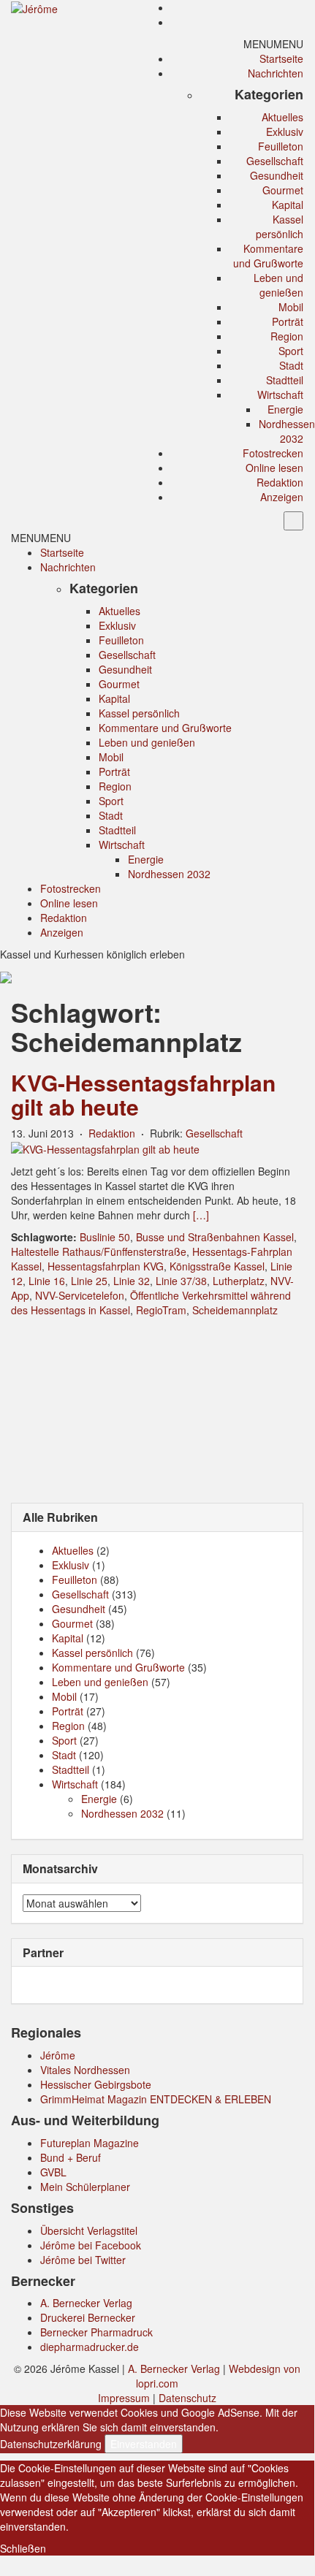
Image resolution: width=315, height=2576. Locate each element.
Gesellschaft (275, 161)
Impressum (124, 2398)
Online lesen (274, 468)
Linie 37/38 (181, 1281)
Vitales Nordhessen (85, 2070)
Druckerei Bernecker (88, 2317)
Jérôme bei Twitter (83, 2260)
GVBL (53, 2172)
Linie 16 (47, 1281)
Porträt (288, 321)
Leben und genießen (278, 285)
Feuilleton (281, 146)
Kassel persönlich (280, 226)
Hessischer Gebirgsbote (96, 2084)
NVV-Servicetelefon (80, 1295)
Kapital (288, 205)
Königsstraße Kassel (217, 1266)
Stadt (291, 365)
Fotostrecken (273, 453)
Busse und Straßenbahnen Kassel (215, 1237)
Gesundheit (277, 175)
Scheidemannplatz (235, 1310)
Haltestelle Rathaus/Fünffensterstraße (99, 1251)
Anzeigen (282, 497)
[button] (273, 44)
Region (287, 336)
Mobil (291, 307)
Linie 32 (132, 1281)
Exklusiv (285, 132)
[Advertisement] (157, 1409)
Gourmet (283, 190)
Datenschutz (187, 2398)
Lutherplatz (239, 1281)
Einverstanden (144, 2444)
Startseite (281, 58)
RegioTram (161, 1310)
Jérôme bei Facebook (91, 2245)
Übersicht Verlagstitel (89, 2230)
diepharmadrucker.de (90, 2347)
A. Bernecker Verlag (86, 2303)
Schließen (23, 2548)
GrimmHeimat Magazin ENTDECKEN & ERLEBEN (156, 2099)
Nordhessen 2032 (287, 431)
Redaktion (280, 482)
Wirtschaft (280, 395)
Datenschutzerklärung (51, 2444)
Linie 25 (89, 1281)
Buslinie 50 (105, 1237)
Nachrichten (276, 73)
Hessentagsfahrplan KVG (106, 1266)
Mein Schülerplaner (85, 2187)
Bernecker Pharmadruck (96, 2332)
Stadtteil (285, 380)
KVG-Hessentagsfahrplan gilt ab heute (143, 1094)
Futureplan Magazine (90, 2143)
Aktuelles (282, 117)
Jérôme (58, 2055)
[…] (201, 1215)
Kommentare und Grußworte (268, 256)
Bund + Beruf (71, 2157)
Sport (291, 351)
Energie (285, 409)
